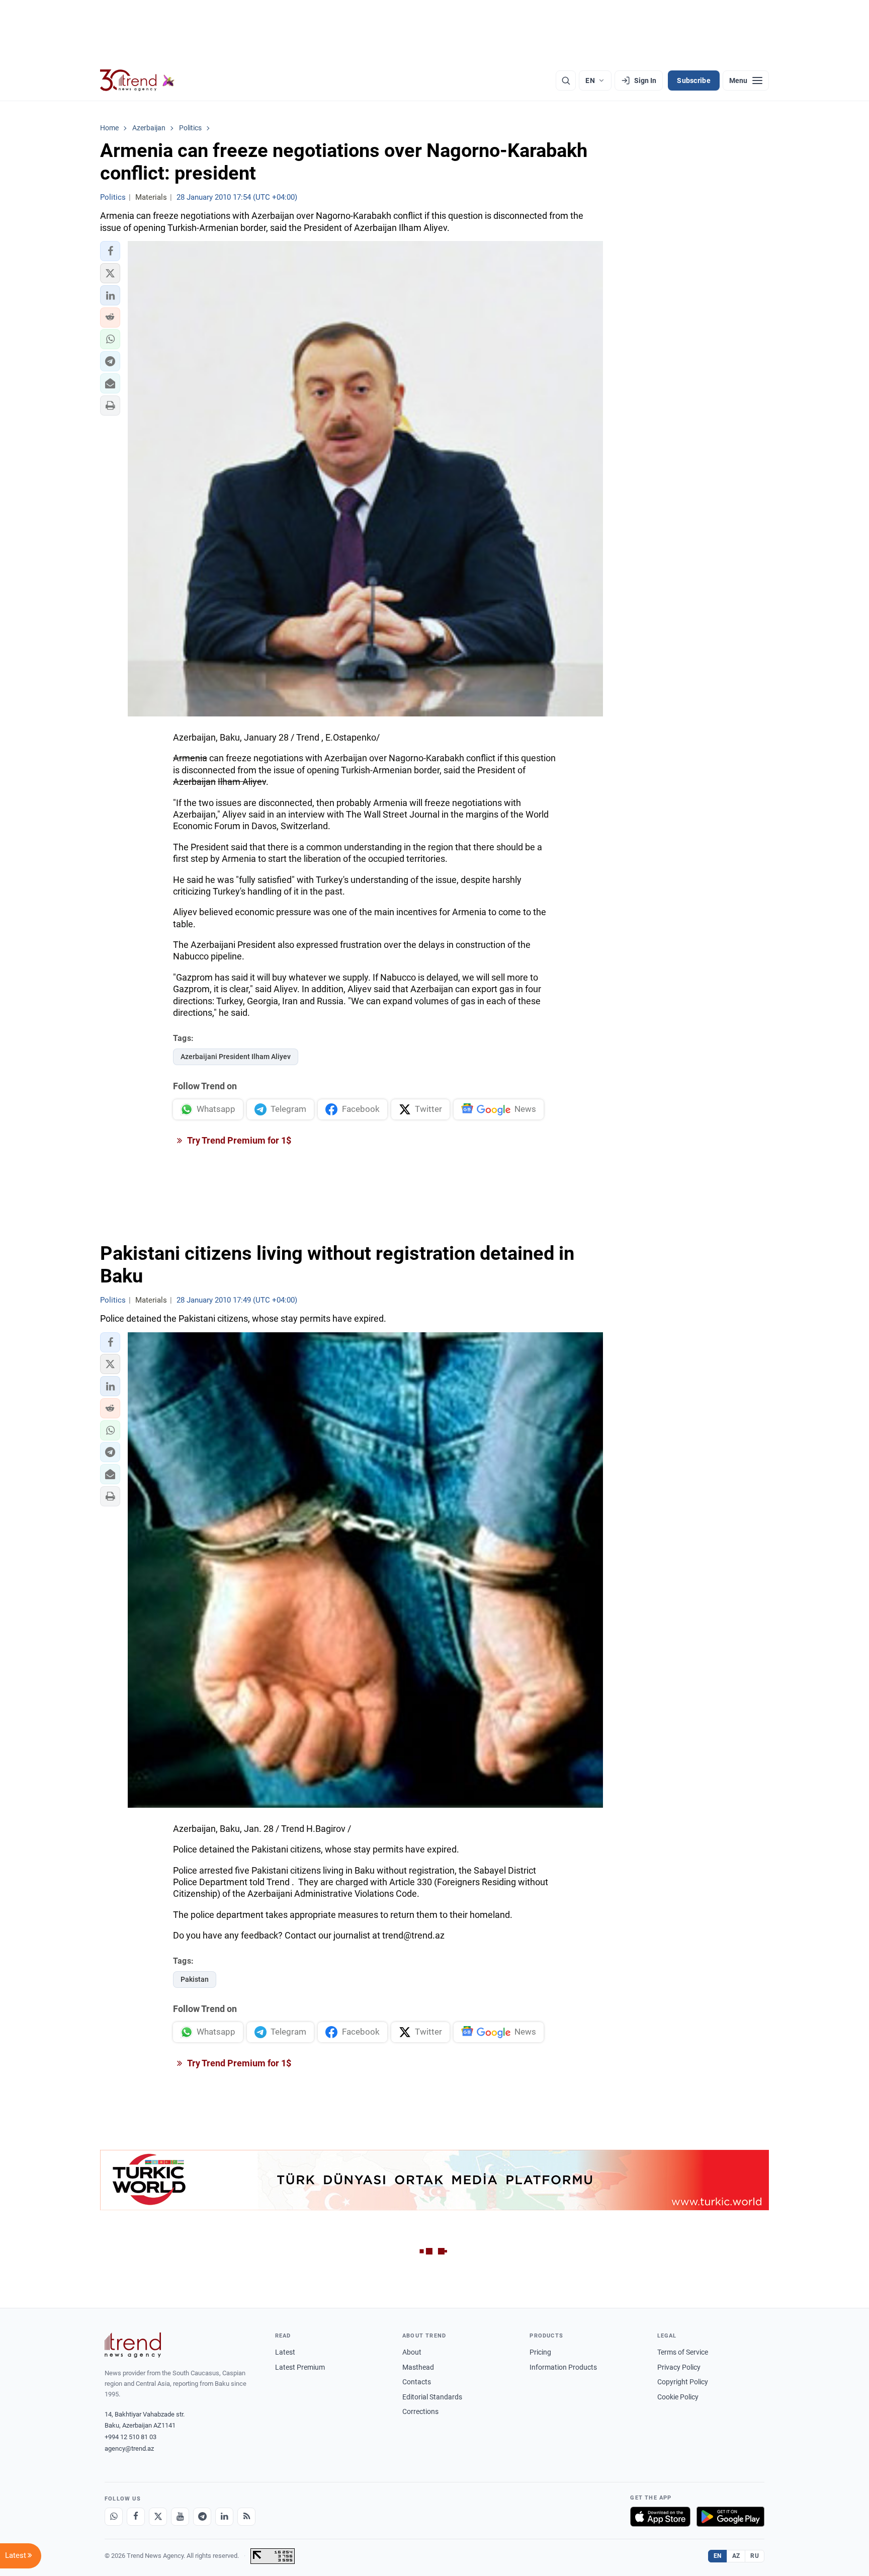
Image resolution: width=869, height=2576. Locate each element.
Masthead (418, 2367)
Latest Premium (300, 2367)
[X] (158, 2517)
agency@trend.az (129, 2448)
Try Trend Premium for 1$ (238, 1140)
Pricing (540, 2352)
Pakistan (195, 1979)
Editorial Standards (432, 2397)
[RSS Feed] (246, 2517)
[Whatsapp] (114, 2517)
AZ (736, 2556)
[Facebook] (136, 2517)
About (412, 2352)
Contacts (417, 2382)
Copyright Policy (683, 2382)
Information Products (563, 2367)
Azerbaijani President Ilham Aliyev (236, 1057)
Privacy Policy (679, 2367)
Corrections (420, 2411)
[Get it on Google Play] (730, 2517)
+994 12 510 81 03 (131, 2437)
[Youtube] (180, 2517)
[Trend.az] (137, 80)
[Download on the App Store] (660, 2517)
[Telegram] (202, 2517)
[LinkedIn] (224, 2517)
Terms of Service (683, 2352)
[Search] (566, 80)
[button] (110, 251)
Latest (285, 2352)
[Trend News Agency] (133, 2345)
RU (755, 2556)
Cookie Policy (678, 2397)
